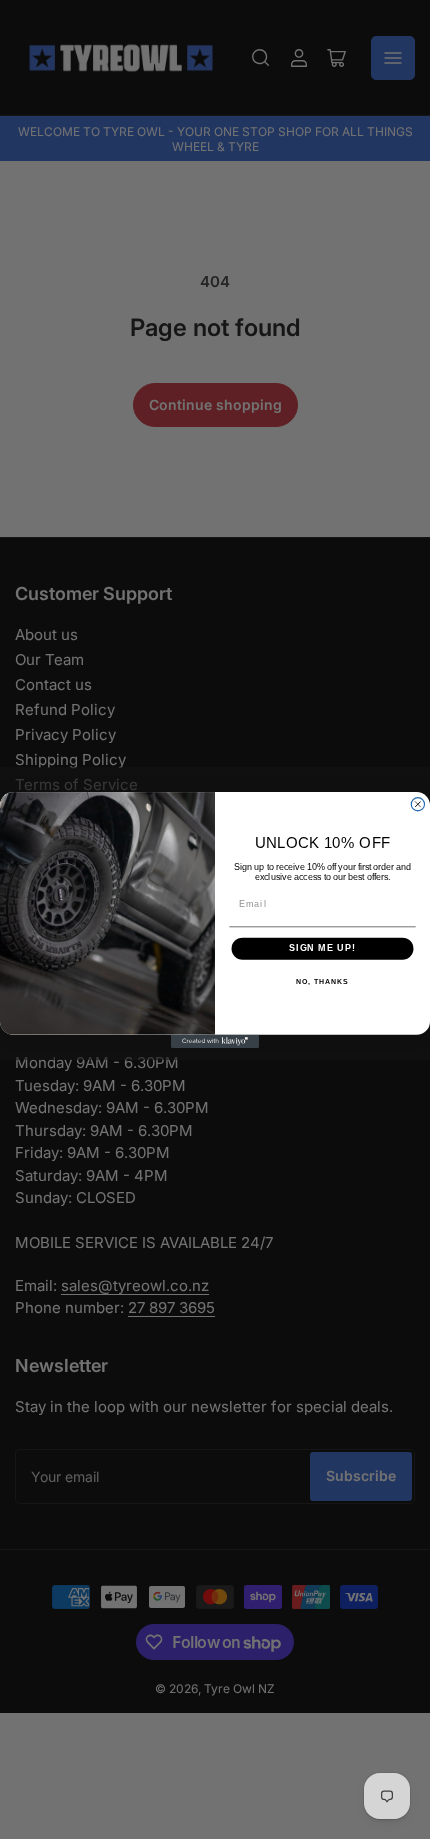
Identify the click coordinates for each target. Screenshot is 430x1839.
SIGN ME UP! (322, 947)
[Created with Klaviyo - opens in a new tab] (215, 1040)
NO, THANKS (322, 982)
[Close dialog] (417, 803)
